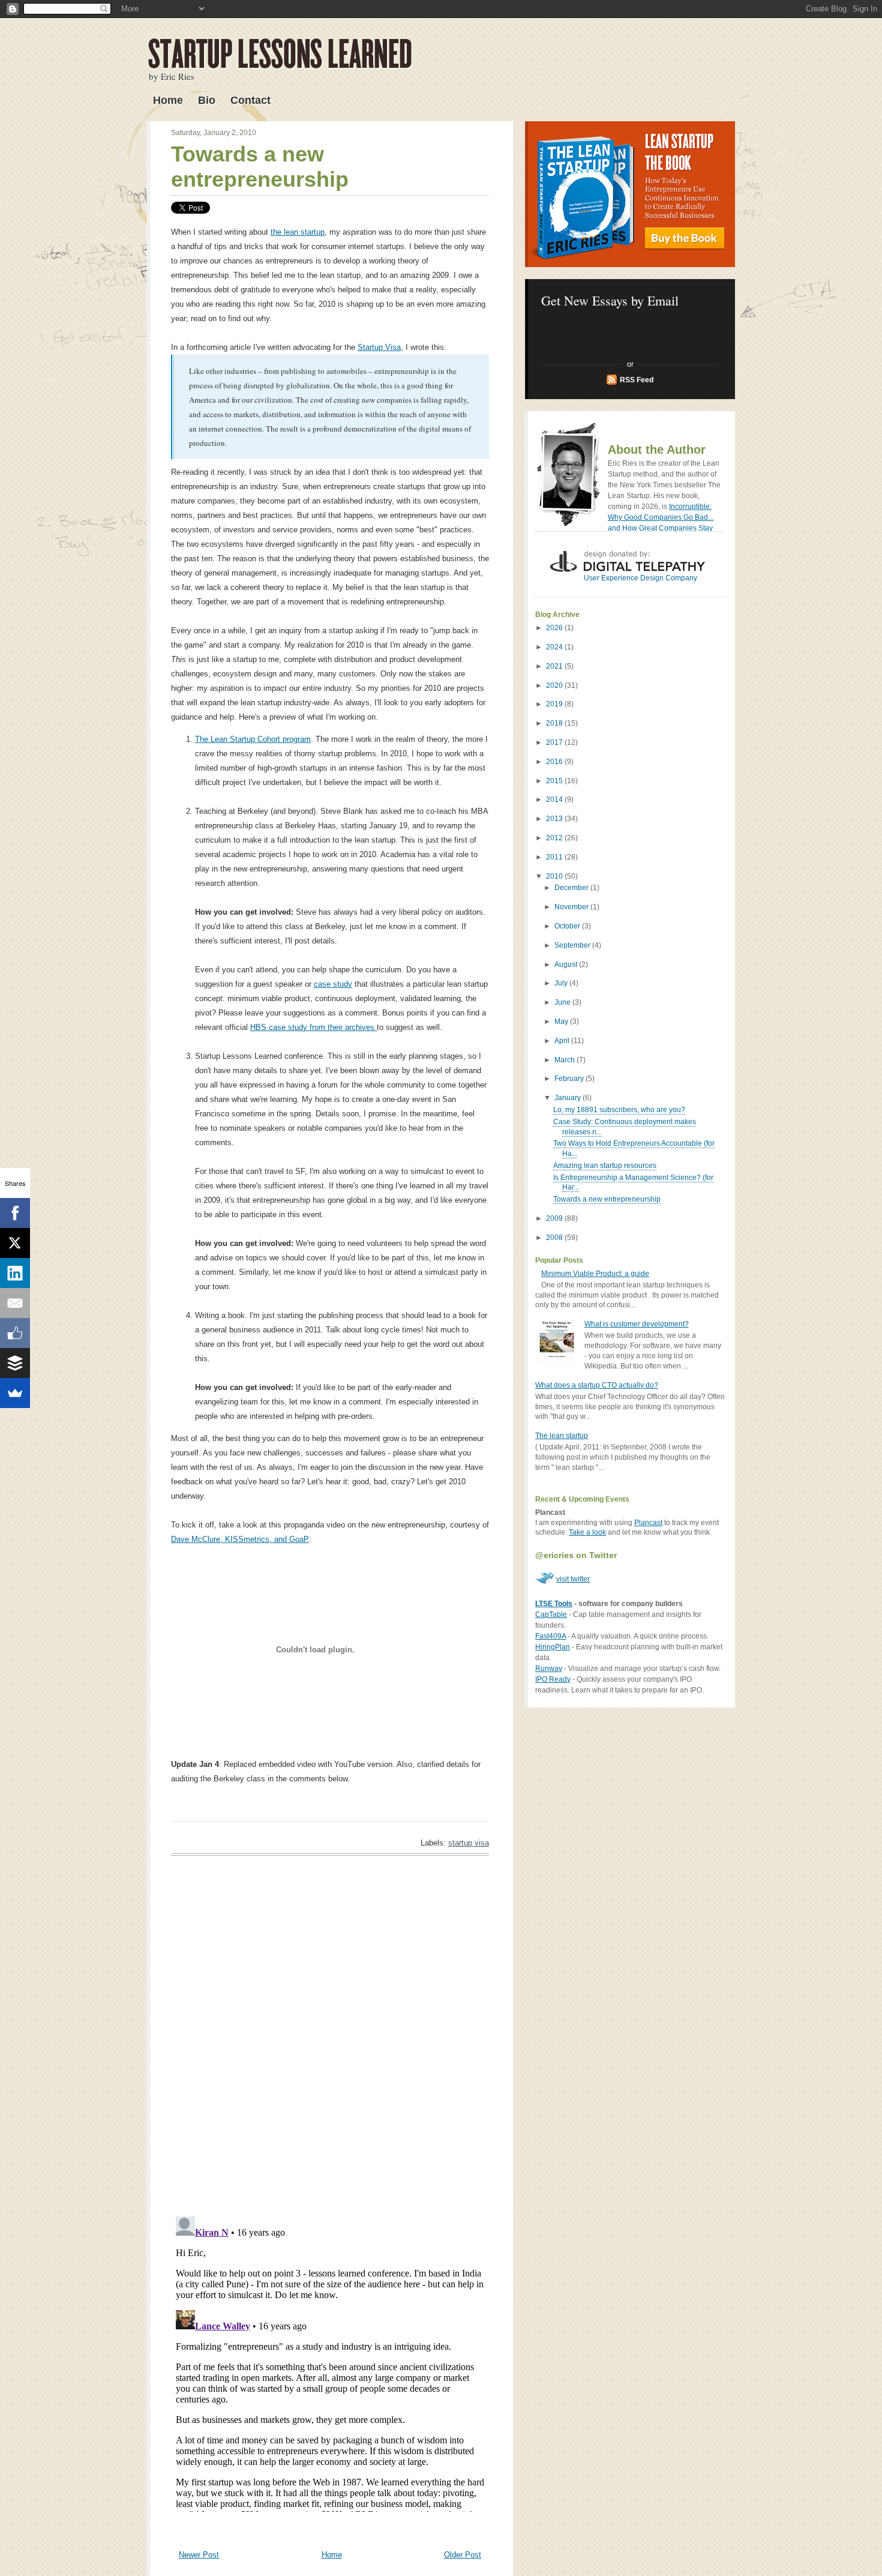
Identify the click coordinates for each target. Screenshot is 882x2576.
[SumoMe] (15, 1393)
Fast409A (550, 1636)
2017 (555, 742)
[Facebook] (15, 1213)
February (570, 1079)
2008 (555, 1238)
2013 (555, 819)
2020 (555, 685)
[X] (15, 1243)
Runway (549, 1669)
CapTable (551, 1615)
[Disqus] (330, 2035)
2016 (555, 762)
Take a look (587, 1532)
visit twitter (573, 1579)
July (562, 983)
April (563, 1041)
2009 (555, 1218)
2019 (555, 704)
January (568, 1098)
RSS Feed (637, 380)
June (563, 1002)
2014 (555, 799)
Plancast (648, 1523)
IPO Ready (553, 1679)
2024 (555, 647)
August (567, 964)
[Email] (15, 1303)
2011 (555, 857)
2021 (555, 666)
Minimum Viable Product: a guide (595, 1274)
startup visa (469, 1843)
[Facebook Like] (15, 1333)
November (572, 907)
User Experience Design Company (640, 578)
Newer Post (199, 2555)
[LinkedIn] (15, 1273)
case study (333, 984)
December (572, 888)
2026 (555, 628)
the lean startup (298, 232)
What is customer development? (637, 1324)
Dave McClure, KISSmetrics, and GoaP (240, 1539)
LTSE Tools (554, 1604)
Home (168, 100)
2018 (555, 723)
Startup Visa (379, 347)
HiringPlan (553, 1647)
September (573, 945)
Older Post (463, 2555)
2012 (555, 838)
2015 (555, 781)
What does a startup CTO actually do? (597, 1385)
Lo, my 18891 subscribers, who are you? (619, 1110)
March (565, 1060)
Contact (250, 100)
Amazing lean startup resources (605, 1166)
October (568, 926)
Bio (207, 100)
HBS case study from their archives (313, 1027)
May (562, 1022)
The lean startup (562, 1436)
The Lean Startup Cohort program (253, 739)
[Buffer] (15, 1363)
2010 (555, 876)
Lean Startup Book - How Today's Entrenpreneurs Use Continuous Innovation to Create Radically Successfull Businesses (630, 194)
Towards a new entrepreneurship (260, 167)
